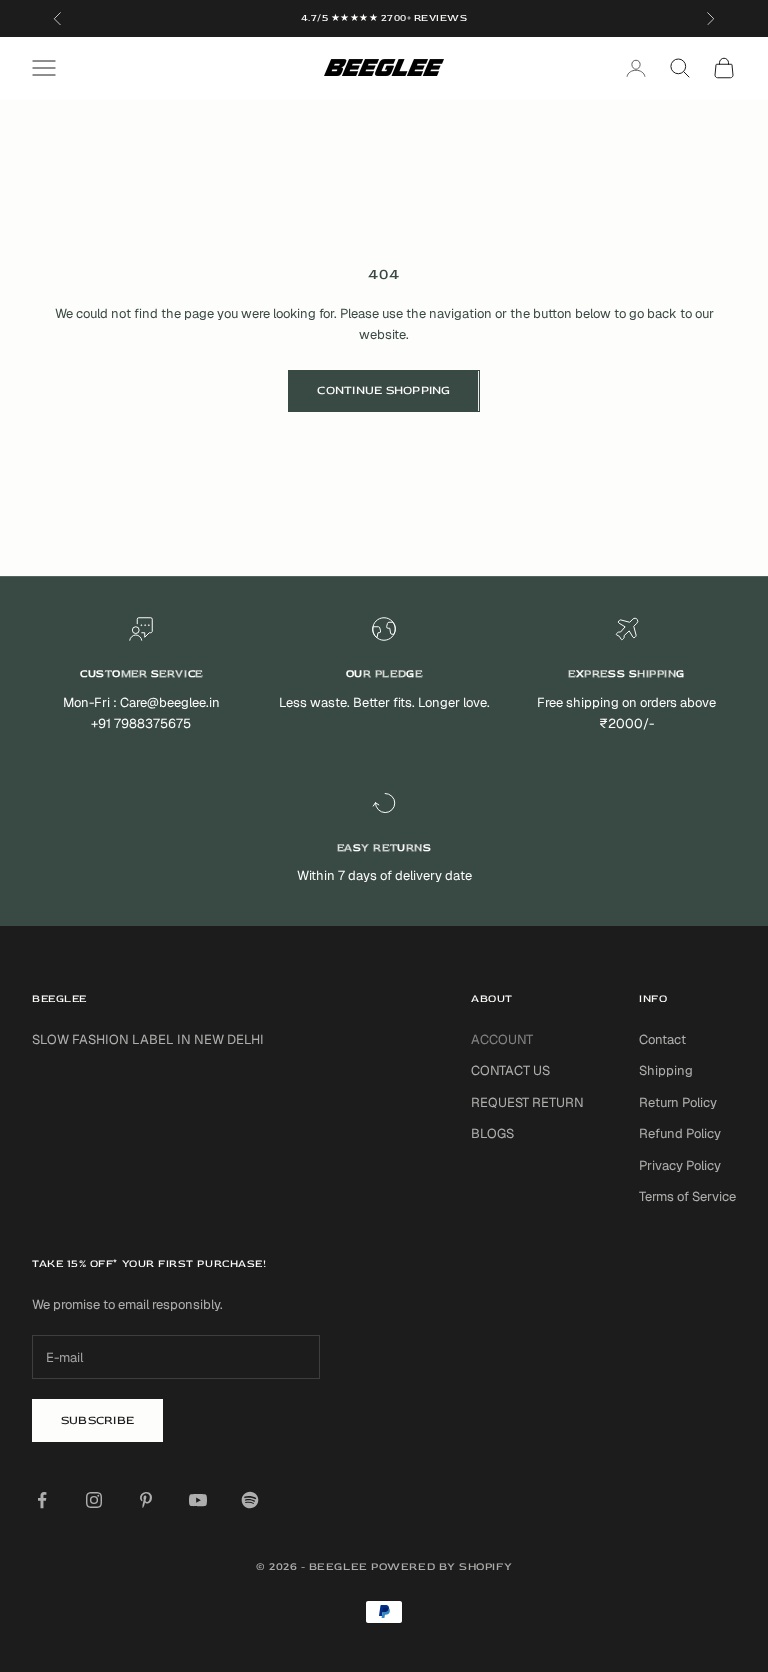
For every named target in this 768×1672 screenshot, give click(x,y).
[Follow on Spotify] (250, 1500)
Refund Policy (680, 1133)
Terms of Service (687, 1196)
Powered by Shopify (441, 1566)
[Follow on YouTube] (198, 1500)
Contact (662, 1039)
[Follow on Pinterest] (146, 1500)
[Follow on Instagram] (94, 1500)
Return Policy (678, 1102)
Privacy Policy (680, 1165)
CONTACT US (510, 1070)
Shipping (666, 1070)
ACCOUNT (502, 1039)
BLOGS (492, 1133)
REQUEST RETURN (527, 1102)
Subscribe (97, 1420)
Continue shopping (383, 390)
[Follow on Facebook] (42, 1500)
